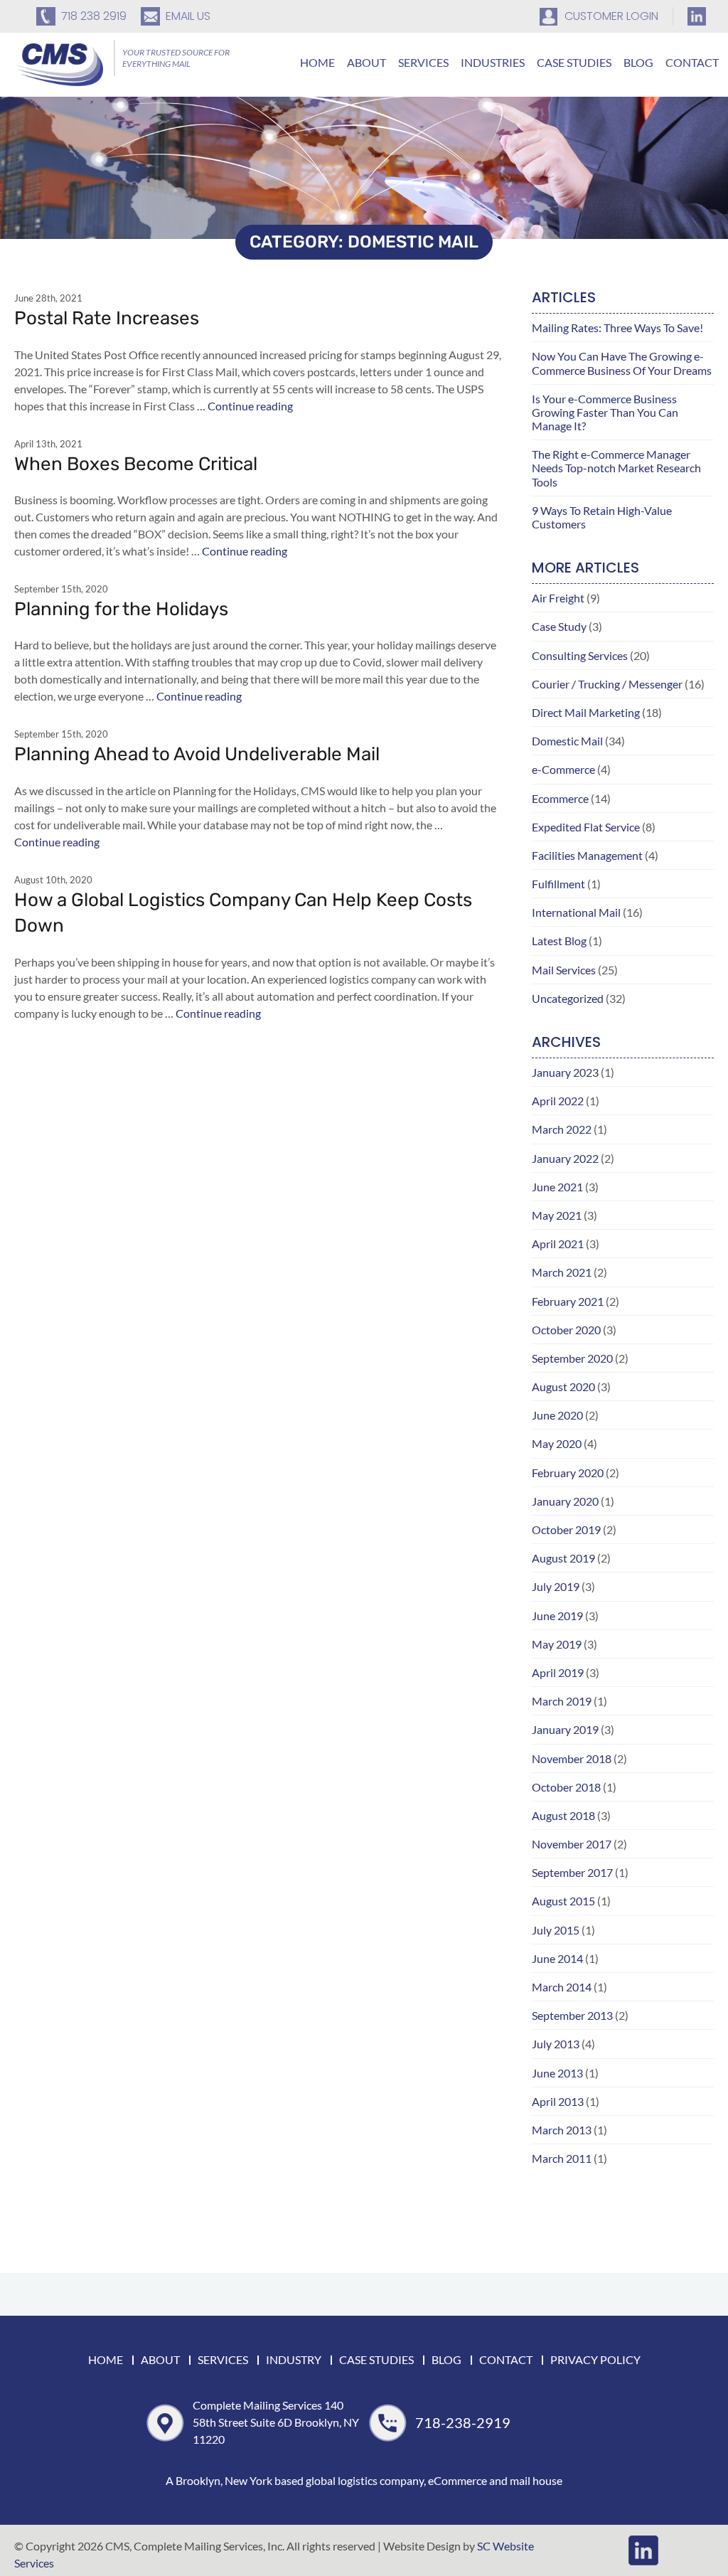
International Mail (576, 912)
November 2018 (572, 1758)
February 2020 (568, 1473)
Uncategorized (568, 998)
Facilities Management (587, 855)
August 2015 (563, 1901)
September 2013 (572, 2015)
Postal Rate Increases (107, 318)
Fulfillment (558, 884)
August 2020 (563, 1387)
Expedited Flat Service (586, 827)
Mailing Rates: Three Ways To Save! (617, 328)
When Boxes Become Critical (136, 464)
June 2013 (557, 2073)
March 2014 (562, 1987)
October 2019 (566, 1529)
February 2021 (568, 1301)
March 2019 (562, 1701)
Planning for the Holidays (121, 609)
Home (317, 62)
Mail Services (564, 970)
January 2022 (565, 1158)
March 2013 (562, 2130)
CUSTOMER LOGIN (611, 16)
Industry (294, 2359)
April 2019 (558, 1672)
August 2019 (563, 1558)
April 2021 (558, 1244)
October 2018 (566, 1787)
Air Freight (558, 598)
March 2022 (562, 1129)
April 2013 (558, 2101)
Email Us (188, 16)
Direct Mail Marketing (586, 712)
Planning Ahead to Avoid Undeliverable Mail (197, 754)
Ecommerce (560, 798)
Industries (493, 62)
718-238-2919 (463, 2422)
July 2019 (556, 1586)
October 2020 (566, 1330)
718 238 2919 (94, 16)
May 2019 (557, 1644)
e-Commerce (563, 769)
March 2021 (562, 1272)
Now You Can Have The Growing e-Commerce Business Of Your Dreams (622, 363)
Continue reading (250, 406)
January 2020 (565, 1501)
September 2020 (572, 1358)
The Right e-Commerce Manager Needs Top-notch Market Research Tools (616, 468)
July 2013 (556, 2044)
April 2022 (558, 1101)
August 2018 (563, 1815)
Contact (692, 62)
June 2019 (557, 1616)
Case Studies (574, 62)
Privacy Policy (595, 2359)
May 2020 (557, 1443)
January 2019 (565, 1729)
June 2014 (557, 1958)
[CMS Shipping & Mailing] (59, 63)
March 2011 (562, 2158)
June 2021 (557, 1187)
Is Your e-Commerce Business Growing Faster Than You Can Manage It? (605, 412)
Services (423, 62)
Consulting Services (580, 655)
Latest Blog (559, 941)
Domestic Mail (567, 741)
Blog (638, 62)
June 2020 (557, 1415)
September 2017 (572, 1872)
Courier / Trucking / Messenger (607, 684)
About (366, 62)
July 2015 (556, 1930)
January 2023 (565, 1072)
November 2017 (572, 1844)
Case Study (559, 626)
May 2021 (557, 1215)
